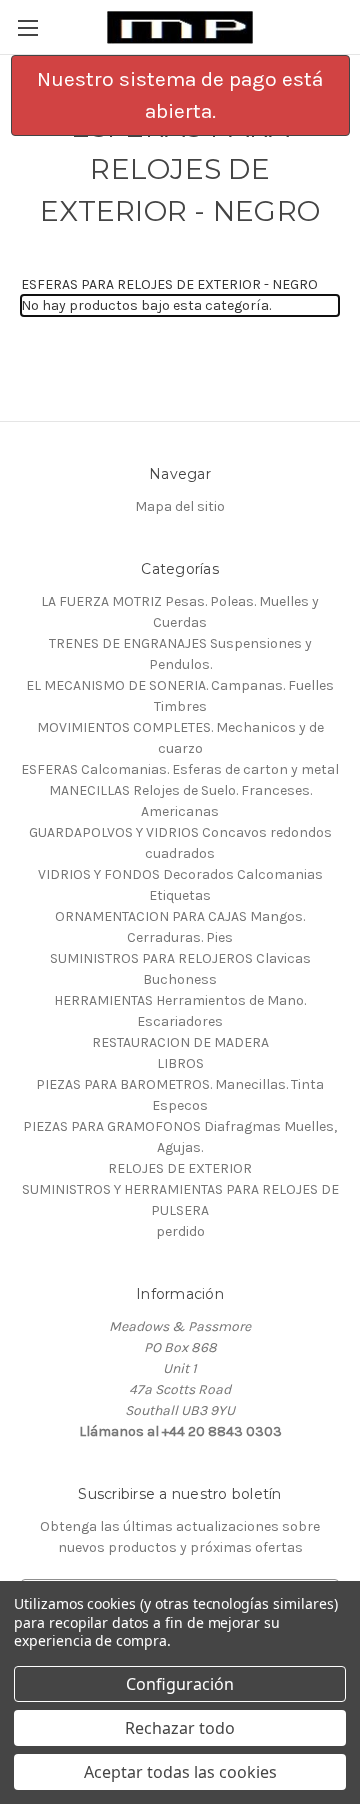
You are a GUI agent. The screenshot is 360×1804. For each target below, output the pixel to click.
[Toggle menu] (27, 27)
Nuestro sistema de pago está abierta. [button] (180, 95)
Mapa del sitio (180, 506)
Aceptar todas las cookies (180, 1772)
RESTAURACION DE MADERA (180, 1042)
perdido (180, 1231)
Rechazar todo (180, 1728)
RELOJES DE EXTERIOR (180, 1168)
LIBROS (180, 1063)
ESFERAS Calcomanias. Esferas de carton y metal (180, 769)
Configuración (180, 1684)
